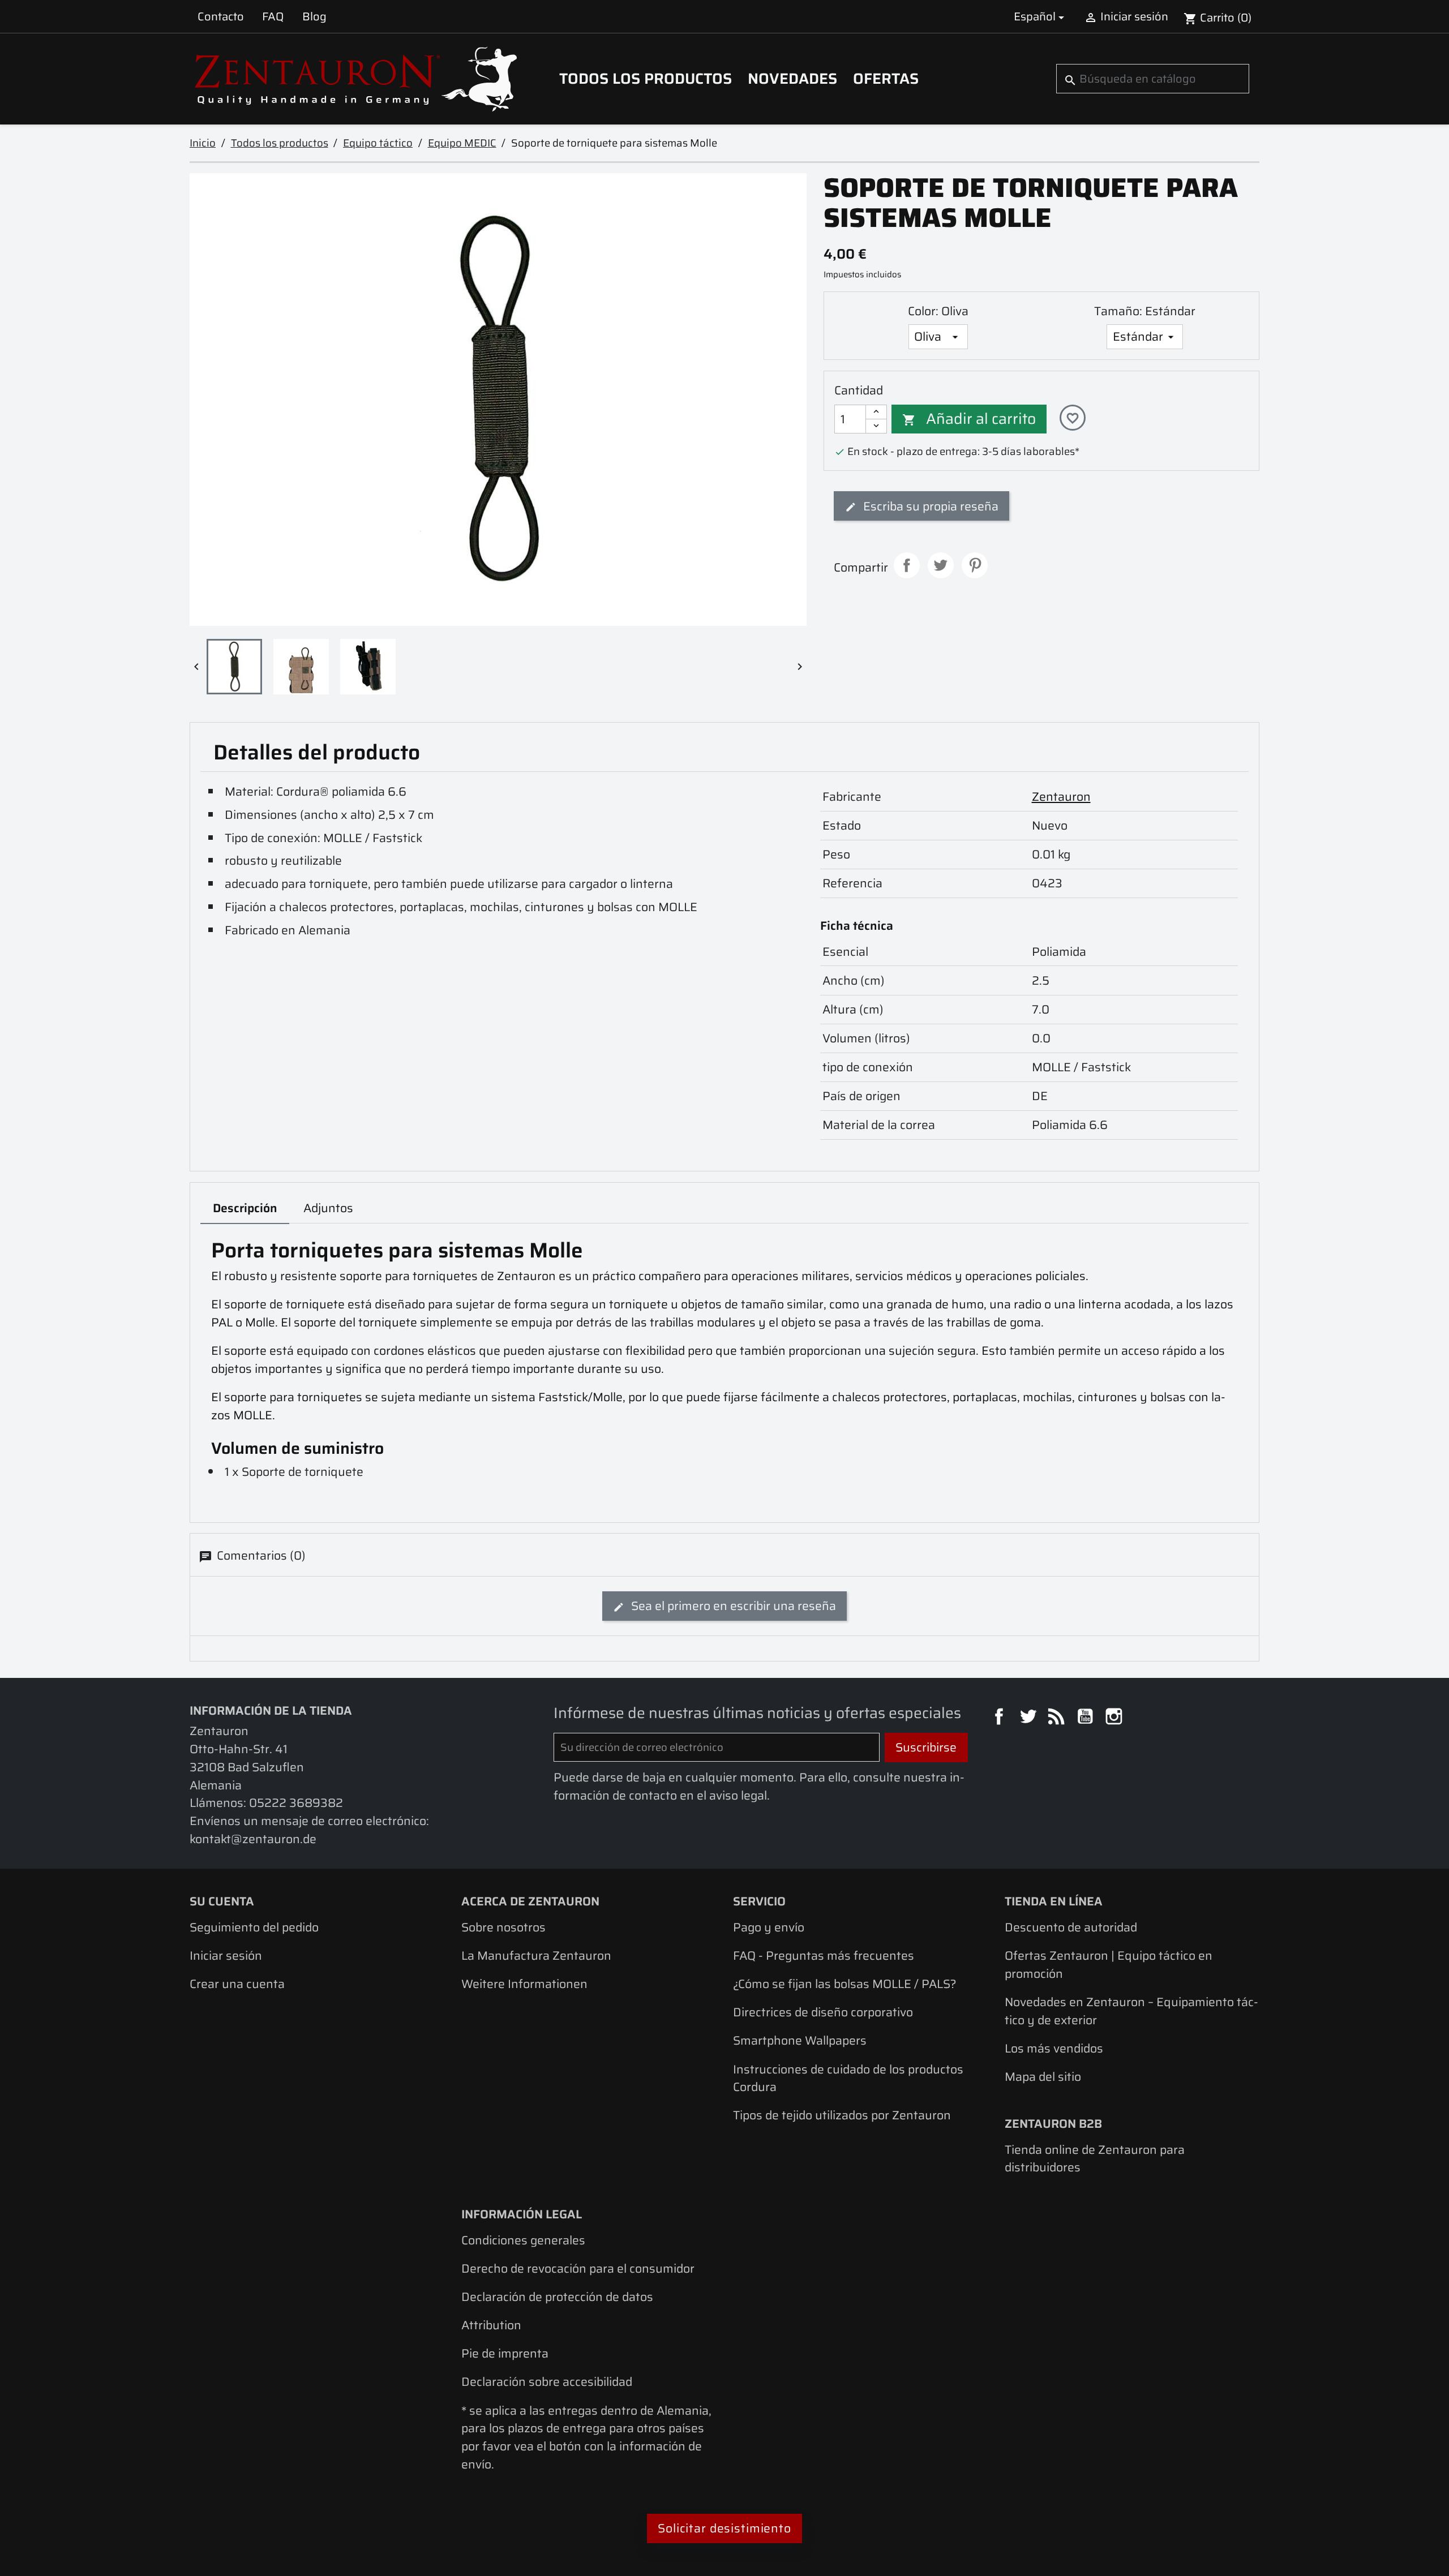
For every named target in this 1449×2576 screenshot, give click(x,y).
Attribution (491, 2325)
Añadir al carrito (969, 419)
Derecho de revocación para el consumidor (578, 2268)
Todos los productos (646, 79)
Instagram (1116, 1718)
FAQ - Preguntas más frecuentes (824, 1955)
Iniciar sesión (226, 1955)
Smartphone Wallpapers (800, 2040)
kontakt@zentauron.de (253, 1839)
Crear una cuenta (237, 1984)
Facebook (1001, 1718)
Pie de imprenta (505, 2353)
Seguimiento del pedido (254, 1927)
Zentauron (1061, 797)
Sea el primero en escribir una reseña (732, 1606)
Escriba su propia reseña (929, 506)
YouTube (1087, 1718)
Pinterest (975, 565)
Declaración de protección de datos (557, 2297)
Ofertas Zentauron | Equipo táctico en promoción (1109, 1965)
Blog (314, 16)
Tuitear (941, 565)
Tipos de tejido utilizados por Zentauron (842, 2115)
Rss (1058, 1718)
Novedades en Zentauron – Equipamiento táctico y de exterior (1131, 2011)
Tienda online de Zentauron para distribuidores (1095, 2159)
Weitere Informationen (524, 1984)
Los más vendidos (1054, 2048)
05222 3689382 (296, 1803)
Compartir (907, 565)
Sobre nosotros (503, 1927)
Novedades (792, 79)
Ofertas (886, 79)
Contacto (221, 16)
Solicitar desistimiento (724, 2528)
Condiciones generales (523, 2240)
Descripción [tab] (245, 1208)
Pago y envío (769, 1927)
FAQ (273, 16)
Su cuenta (222, 1901)
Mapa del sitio (1043, 2077)
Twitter (1030, 1718)
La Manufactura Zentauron (536, 1955)
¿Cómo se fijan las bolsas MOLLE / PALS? (845, 1984)
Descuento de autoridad (1071, 1927)
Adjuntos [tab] (328, 1208)
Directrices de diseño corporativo (823, 2012)
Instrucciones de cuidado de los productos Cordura (848, 2078)
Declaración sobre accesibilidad (547, 2382)
